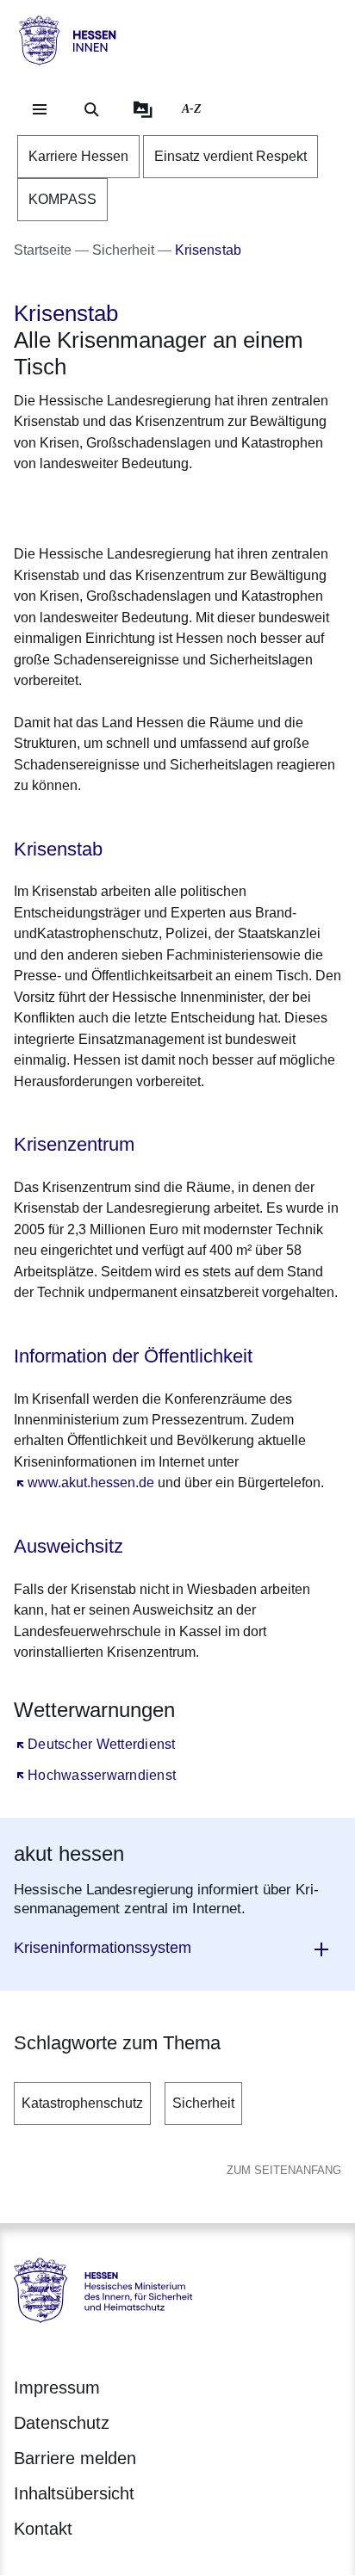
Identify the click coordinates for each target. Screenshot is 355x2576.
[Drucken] (162, 506)
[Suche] (91, 109)
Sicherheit (203, 2103)
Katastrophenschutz (82, 2103)
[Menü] (40, 109)
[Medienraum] (143, 109)
